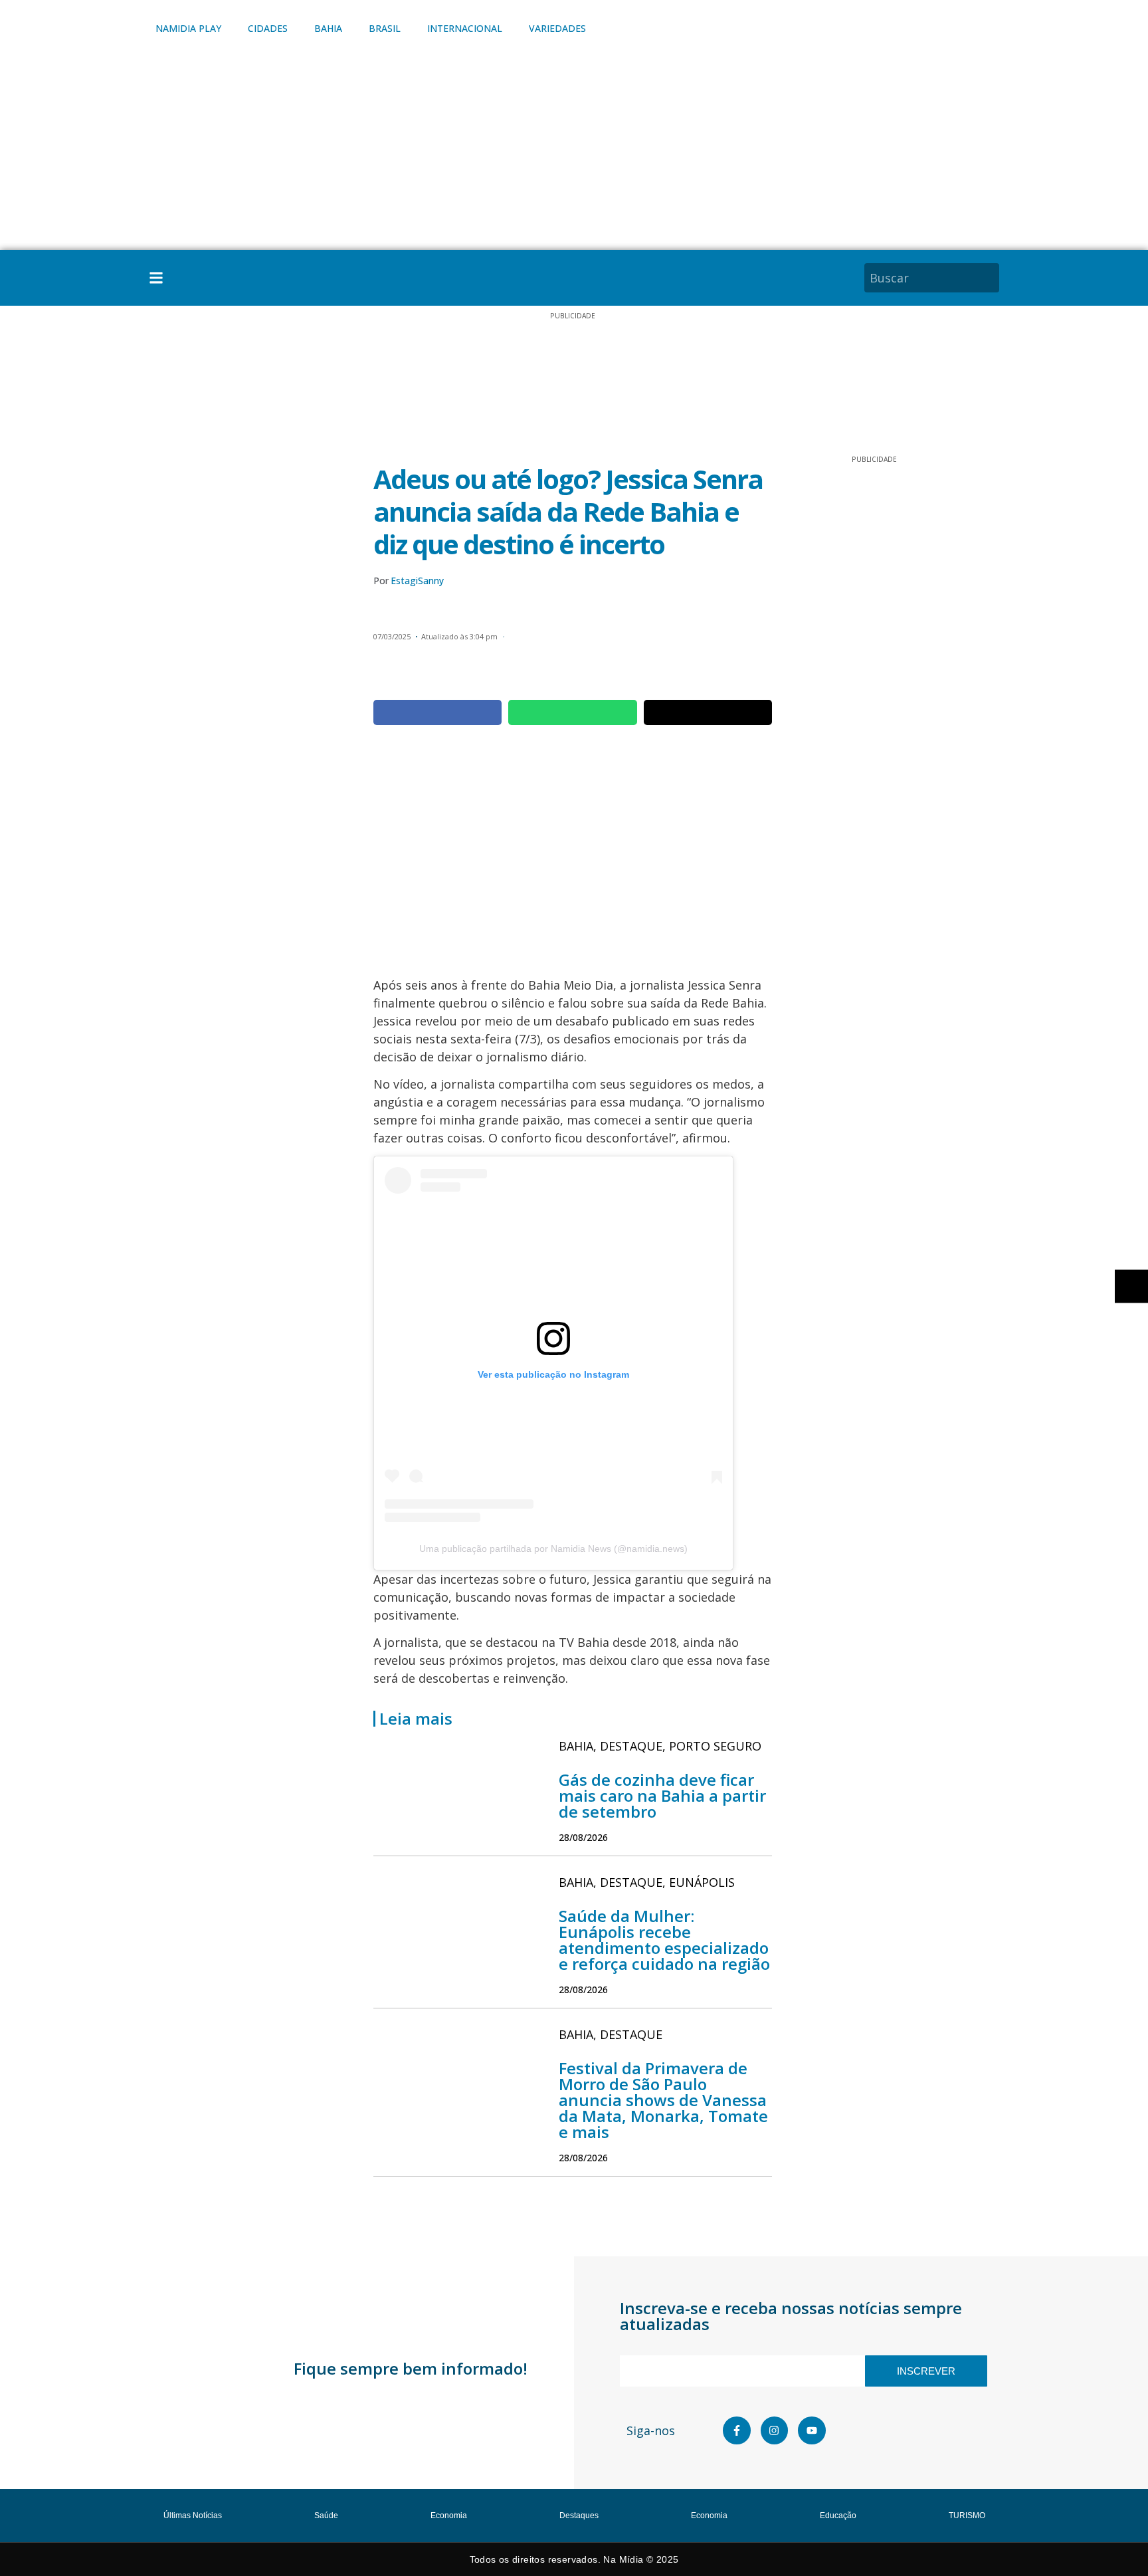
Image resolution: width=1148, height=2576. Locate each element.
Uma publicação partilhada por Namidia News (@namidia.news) (553, 1549)
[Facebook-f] (737, 2430)
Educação (838, 2516)
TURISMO (967, 2516)
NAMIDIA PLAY (188, 28)
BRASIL (385, 28)
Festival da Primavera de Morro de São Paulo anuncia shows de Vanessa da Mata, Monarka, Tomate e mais (663, 2100)
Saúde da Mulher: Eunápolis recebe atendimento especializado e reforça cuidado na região (664, 1940)
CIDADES (268, 28)
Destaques (579, 2516)
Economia (449, 2516)
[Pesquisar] (991, 278)
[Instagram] (775, 2430)
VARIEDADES (557, 28)
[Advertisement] (574, 150)
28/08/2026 (583, 1837)
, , (660, 1746)
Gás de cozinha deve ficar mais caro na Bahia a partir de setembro (662, 1795)
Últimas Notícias (193, 2516)
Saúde (326, 2516)
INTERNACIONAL (465, 28)
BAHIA (328, 28)
